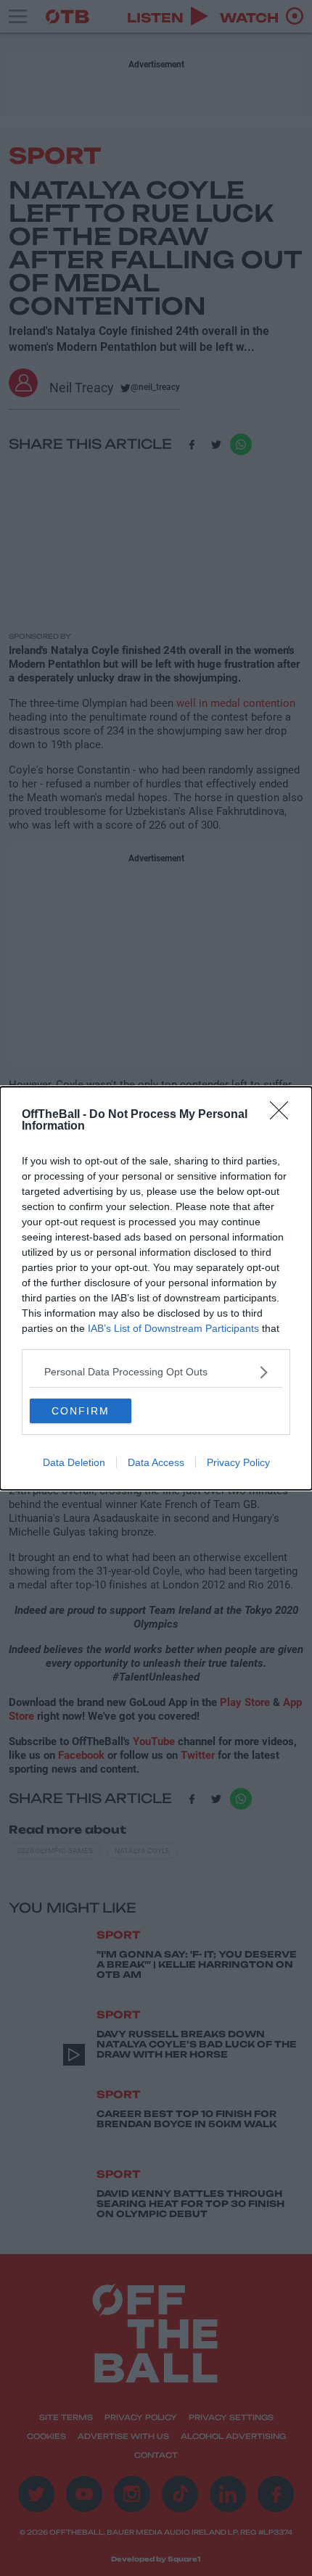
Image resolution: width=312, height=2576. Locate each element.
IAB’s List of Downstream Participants (173, 1328)
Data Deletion (74, 1462)
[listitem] (156, 1372)
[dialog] (156, 1288)
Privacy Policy (238, 1462)
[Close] (284, 1115)
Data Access (156, 1462)
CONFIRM (81, 1411)
